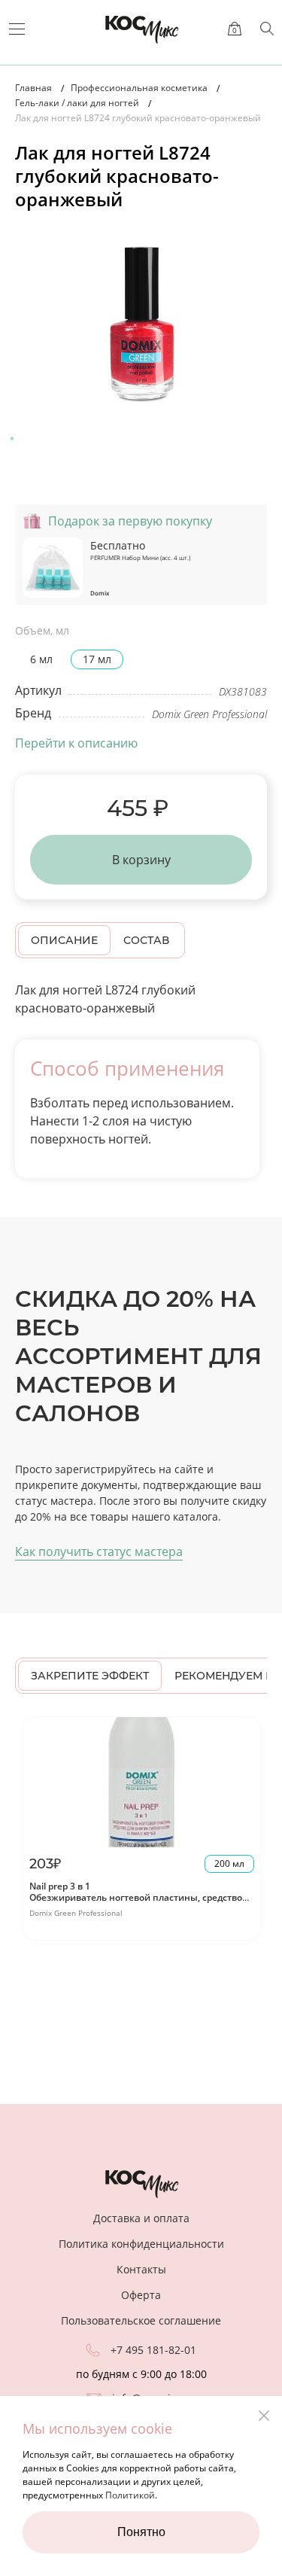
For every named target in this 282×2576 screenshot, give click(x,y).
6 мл (41, 659)
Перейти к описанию (76, 743)
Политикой (130, 2495)
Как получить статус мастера (99, 1551)
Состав (146, 940)
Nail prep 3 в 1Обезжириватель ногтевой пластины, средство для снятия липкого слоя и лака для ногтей (136, 1898)
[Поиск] (267, 29)
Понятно (141, 2532)
